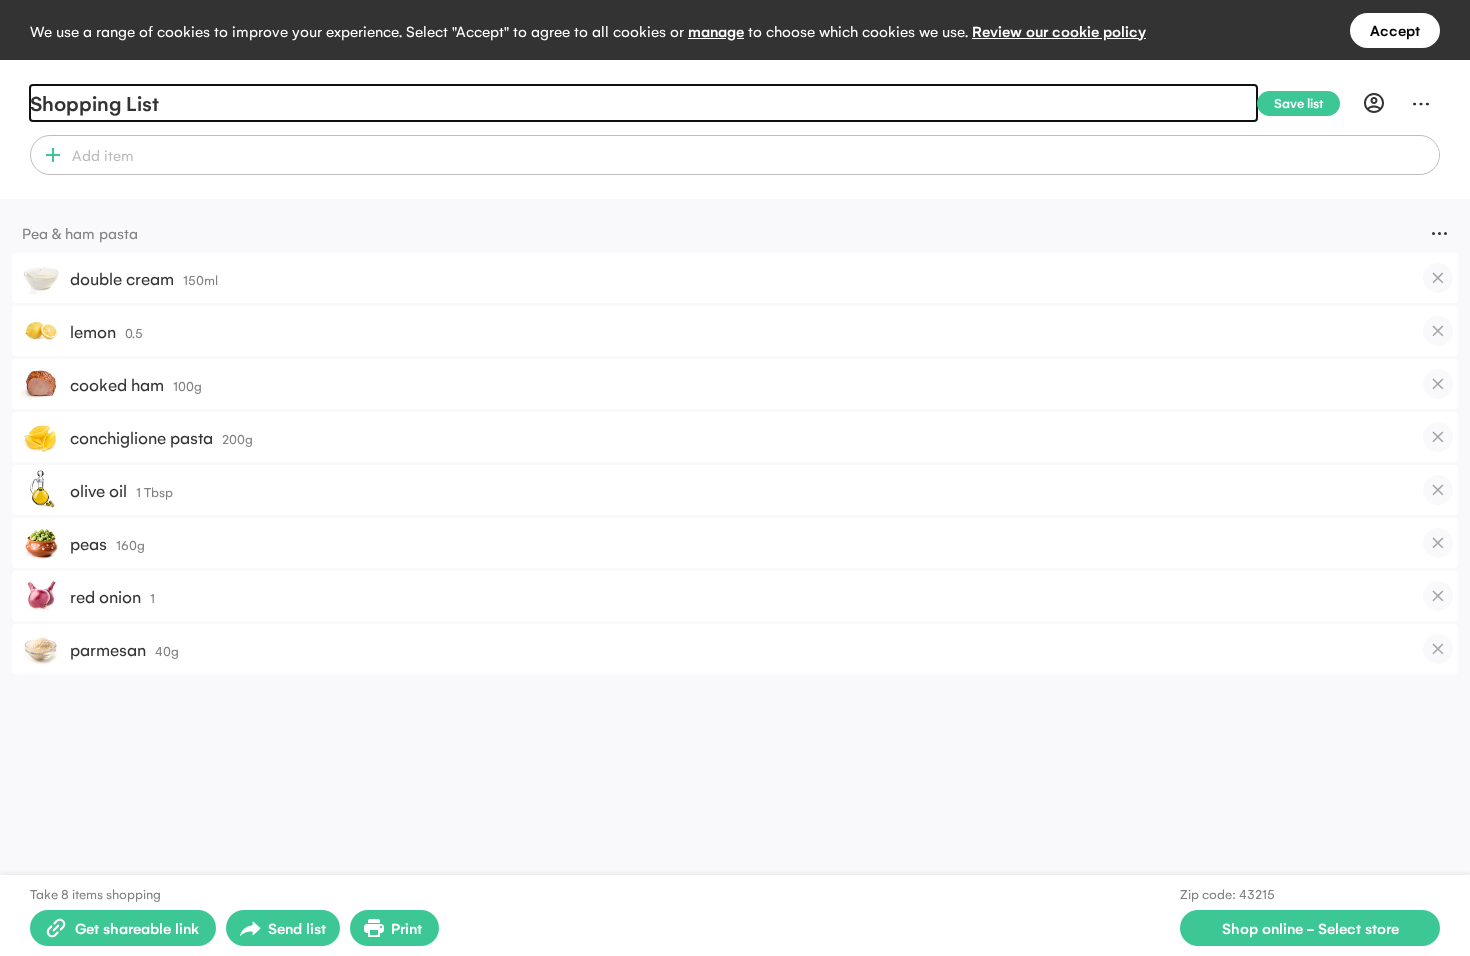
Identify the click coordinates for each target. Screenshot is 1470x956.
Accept (1395, 29)
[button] (48, 155)
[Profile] (1374, 103)
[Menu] (1421, 103)
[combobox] (752, 155)
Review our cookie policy (1059, 30)
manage (716, 30)
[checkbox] (1438, 278)
